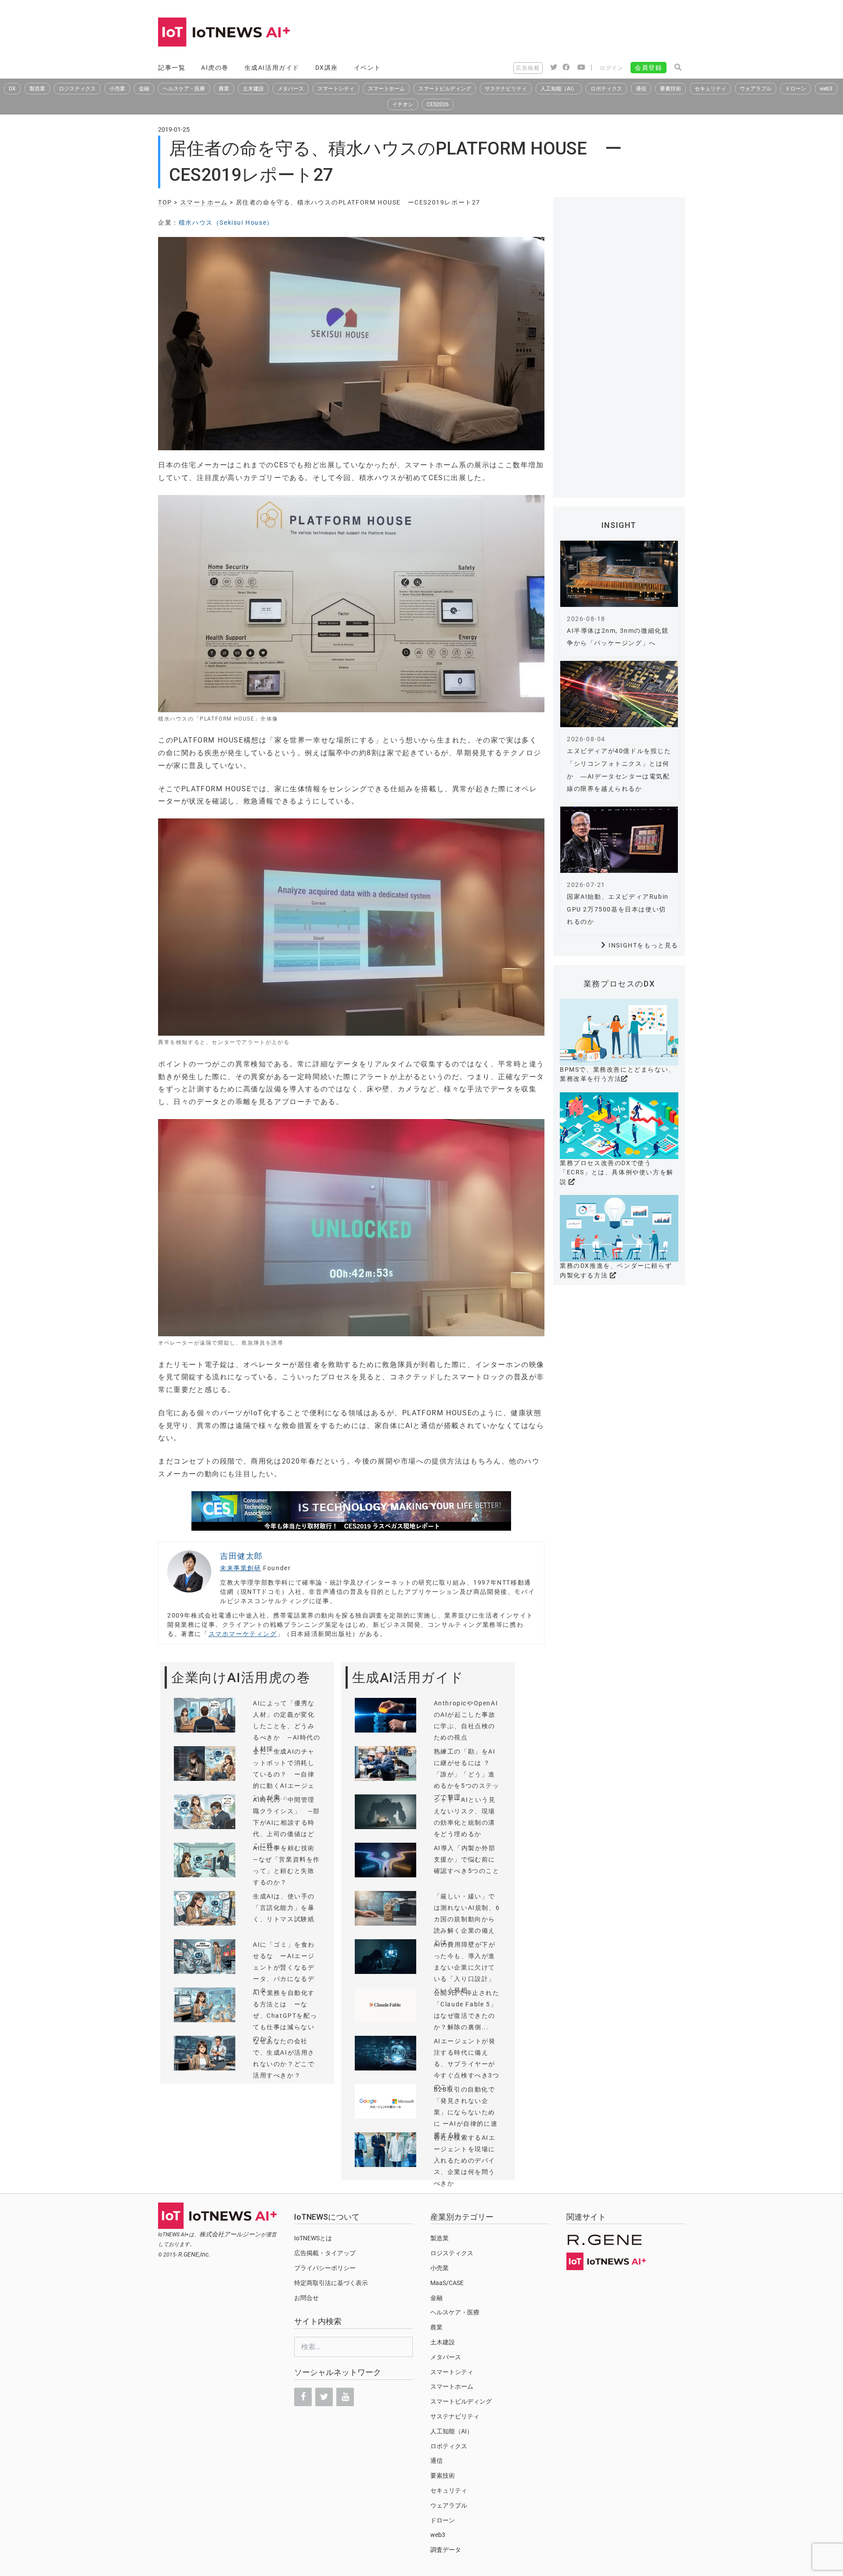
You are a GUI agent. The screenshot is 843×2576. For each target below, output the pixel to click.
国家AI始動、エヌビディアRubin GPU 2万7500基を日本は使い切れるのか (618, 909)
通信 (641, 89)
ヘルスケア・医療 (184, 89)
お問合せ (306, 2298)
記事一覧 (172, 68)
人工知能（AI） (559, 89)
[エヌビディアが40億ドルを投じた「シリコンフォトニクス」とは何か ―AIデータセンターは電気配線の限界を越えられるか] (619, 694)
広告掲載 (528, 68)
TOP (165, 202)
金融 (144, 89)
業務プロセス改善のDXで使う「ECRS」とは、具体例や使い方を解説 (617, 1172)
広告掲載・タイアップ (325, 2253)
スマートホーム (386, 89)
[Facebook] (303, 2397)
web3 (826, 89)
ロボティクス (606, 89)
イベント (367, 68)
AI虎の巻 (215, 68)
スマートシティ (336, 89)
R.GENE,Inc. (194, 2254)
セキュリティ (710, 89)
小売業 (117, 89)
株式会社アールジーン (230, 2234)
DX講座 (327, 68)
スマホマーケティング (243, 1634)
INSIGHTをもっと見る (643, 945)
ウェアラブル (756, 89)
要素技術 (670, 89)
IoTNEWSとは (313, 2238)
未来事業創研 (241, 1568)
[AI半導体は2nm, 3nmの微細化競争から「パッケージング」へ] (619, 574)
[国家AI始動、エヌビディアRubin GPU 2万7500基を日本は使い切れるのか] (619, 840)
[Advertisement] (525, 33)
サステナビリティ (506, 89)
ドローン (796, 89)
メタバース (291, 89)
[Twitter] (324, 2397)
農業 (224, 89)
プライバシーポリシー (325, 2268)
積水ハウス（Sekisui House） (226, 222)
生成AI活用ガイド (272, 68)
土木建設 (253, 89)
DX (12, 89)
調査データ (446, 2550)
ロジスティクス (77, 89)
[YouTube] (345, 2397)
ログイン (612, 68)
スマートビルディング (445, 89)
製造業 (37, 89)
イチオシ (403, 104)
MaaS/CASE (447, 2283)
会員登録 (648, 68)
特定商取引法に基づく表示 (331, 2283)
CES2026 (438, 104)
